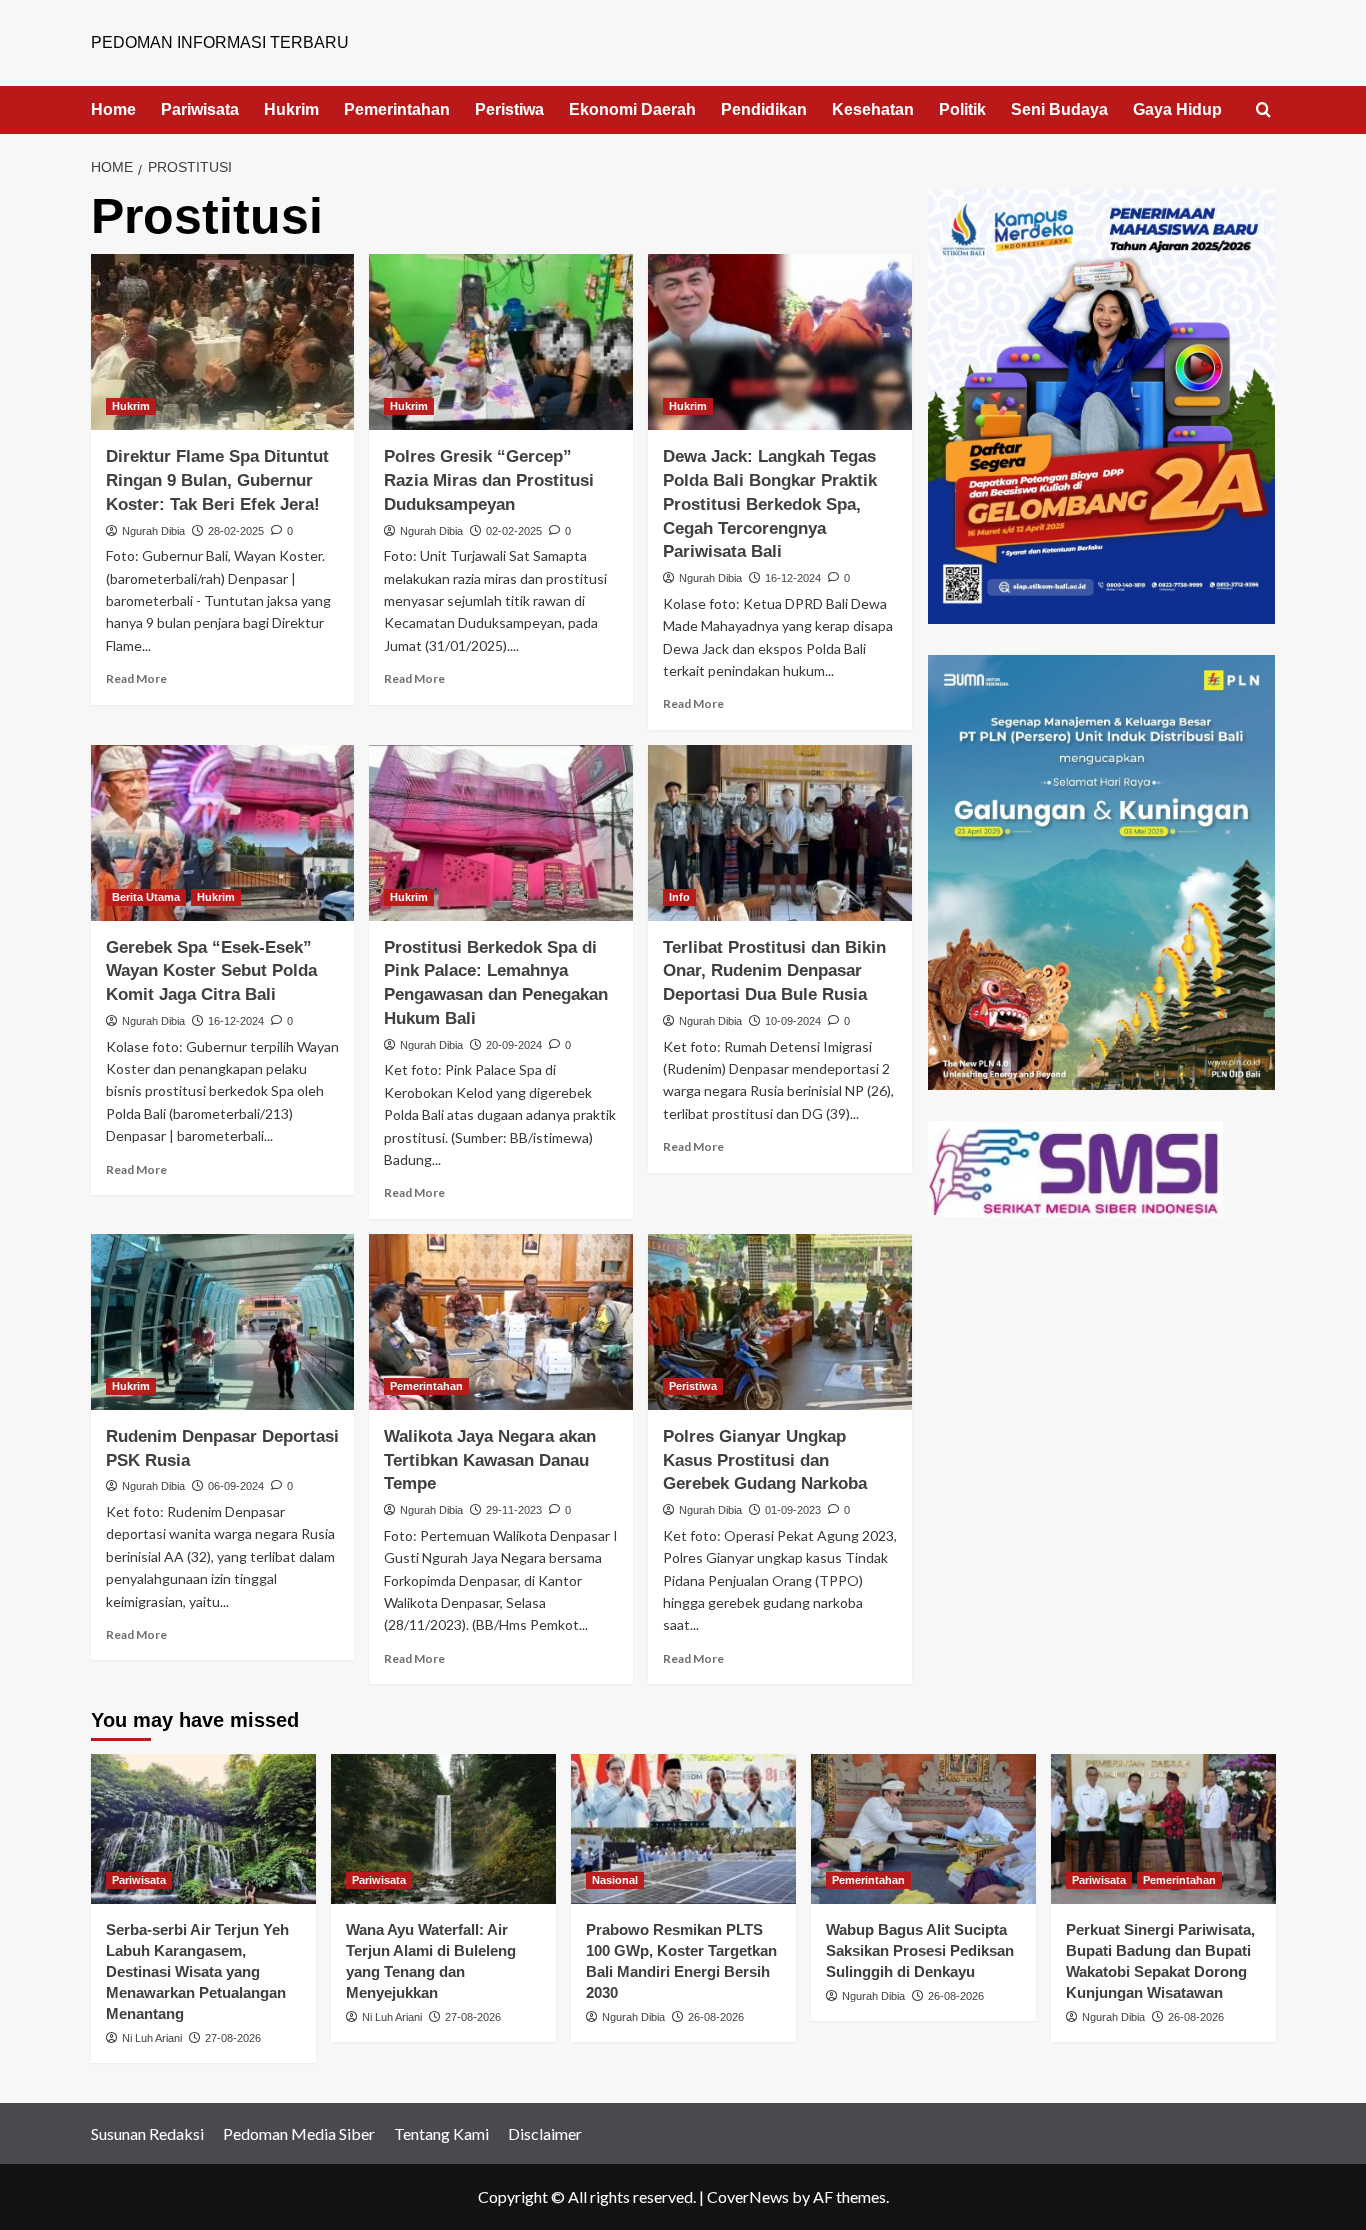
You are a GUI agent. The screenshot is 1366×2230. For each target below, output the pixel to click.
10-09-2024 (793, 1021)
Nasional (615, 1880)
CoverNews (748, 2196)
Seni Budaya (1059, 109)
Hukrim (291, 109)
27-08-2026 (233, 2038)
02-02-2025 (514, 531)
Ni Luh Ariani (152, 2038)
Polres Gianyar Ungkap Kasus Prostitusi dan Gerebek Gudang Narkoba (765, 1460)
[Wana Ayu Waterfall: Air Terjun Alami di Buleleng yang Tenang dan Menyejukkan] (443, 1829)
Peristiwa (509, 109)
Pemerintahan (397, 109)
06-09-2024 (236, 1486)
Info (679, 897)
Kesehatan (873, 109)
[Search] (1263, 110)
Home (113, 109)
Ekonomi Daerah (632, 109)
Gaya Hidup (1177, 109)
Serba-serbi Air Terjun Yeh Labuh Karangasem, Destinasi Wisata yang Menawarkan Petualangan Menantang (197, 1971)
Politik (962, 109)
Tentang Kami (441, 2133)
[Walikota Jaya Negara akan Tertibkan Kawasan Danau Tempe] (501, 1322)
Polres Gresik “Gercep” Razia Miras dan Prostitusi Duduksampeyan (489, 480)
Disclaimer (545, 2133)
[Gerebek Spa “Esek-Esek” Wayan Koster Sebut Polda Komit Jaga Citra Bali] (223, 833)
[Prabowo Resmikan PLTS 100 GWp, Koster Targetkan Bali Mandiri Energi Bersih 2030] (683, 1829)
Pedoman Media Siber (299, 2133)
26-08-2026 (716, 2017)
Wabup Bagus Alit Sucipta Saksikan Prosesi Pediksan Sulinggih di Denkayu (920, 1950)
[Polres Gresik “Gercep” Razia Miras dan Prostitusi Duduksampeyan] (501, 342)
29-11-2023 (514, 1510)
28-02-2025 (236, 531)
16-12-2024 (793, 578)
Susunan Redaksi (147, 2133)
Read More (136, 678)
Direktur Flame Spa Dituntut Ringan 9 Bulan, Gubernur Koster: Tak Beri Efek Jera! (217, 480)
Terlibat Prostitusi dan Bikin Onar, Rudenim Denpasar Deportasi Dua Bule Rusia (774, 971)
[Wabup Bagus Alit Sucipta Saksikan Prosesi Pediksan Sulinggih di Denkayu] (923, 1829)
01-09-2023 (793, 1510)
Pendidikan (764, 109)
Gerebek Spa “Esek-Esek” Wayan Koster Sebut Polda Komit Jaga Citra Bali (211, 971)
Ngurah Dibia (153, 531)
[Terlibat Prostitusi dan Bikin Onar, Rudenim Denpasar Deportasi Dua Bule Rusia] (780, 833)
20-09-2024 (514, 1045)
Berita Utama (146, 897)
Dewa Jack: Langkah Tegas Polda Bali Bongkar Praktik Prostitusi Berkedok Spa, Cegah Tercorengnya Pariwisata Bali (770, 504)
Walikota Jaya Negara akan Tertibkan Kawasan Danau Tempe (490, 1460)
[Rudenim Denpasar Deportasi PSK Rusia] (223, 1322)
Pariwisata (200, 109)
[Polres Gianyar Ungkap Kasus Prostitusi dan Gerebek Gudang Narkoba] (780, 1322)
